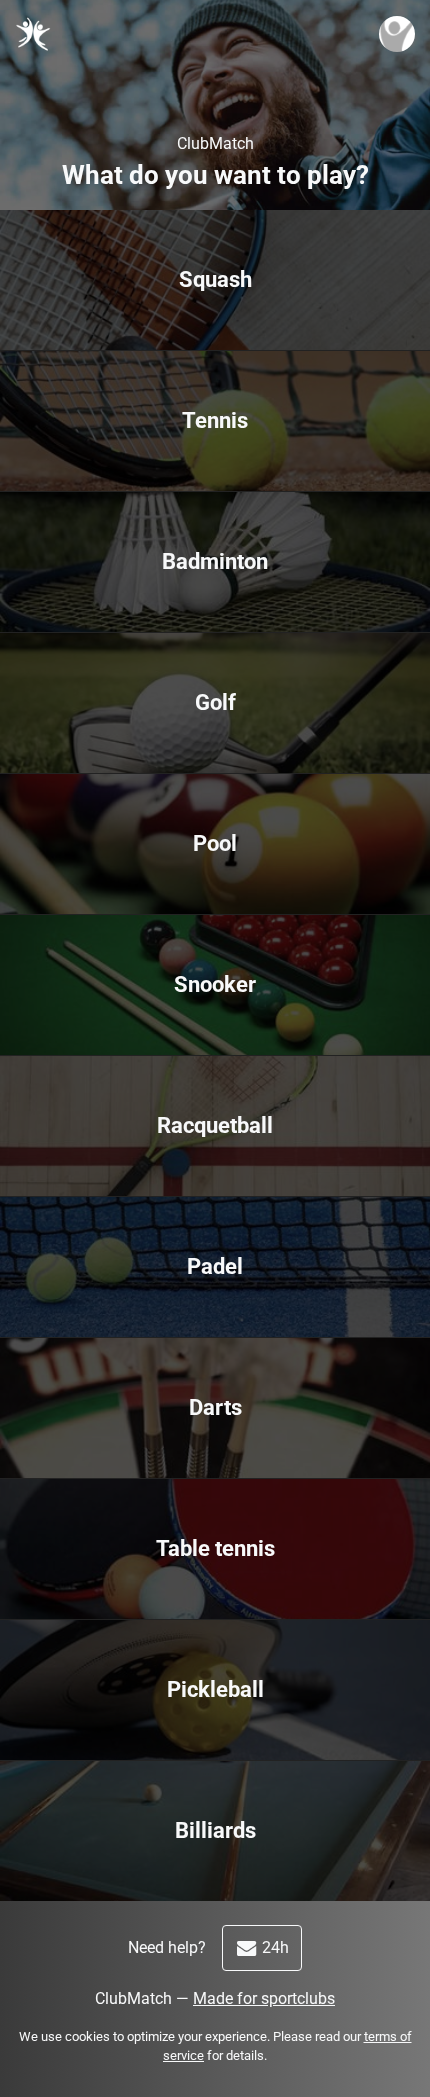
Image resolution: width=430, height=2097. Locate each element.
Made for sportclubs (264, 1998)
